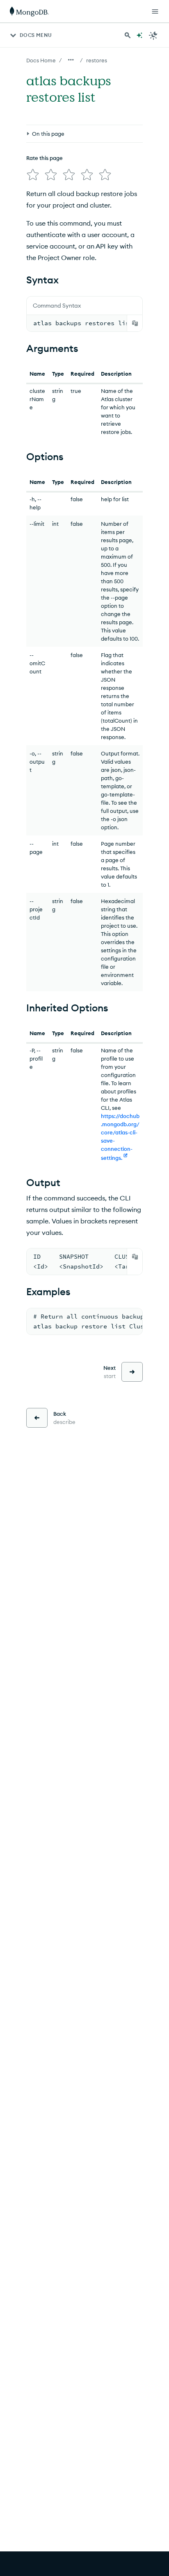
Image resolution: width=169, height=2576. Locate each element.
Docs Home (41, 60)
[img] (33, 175)
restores (97, 60)
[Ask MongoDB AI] (139, 35)
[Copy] (135, 323)
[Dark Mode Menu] (153, 35)
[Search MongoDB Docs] (128, 35)
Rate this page (45, 158)
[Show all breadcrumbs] (71, 60)
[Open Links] (155, 11)
